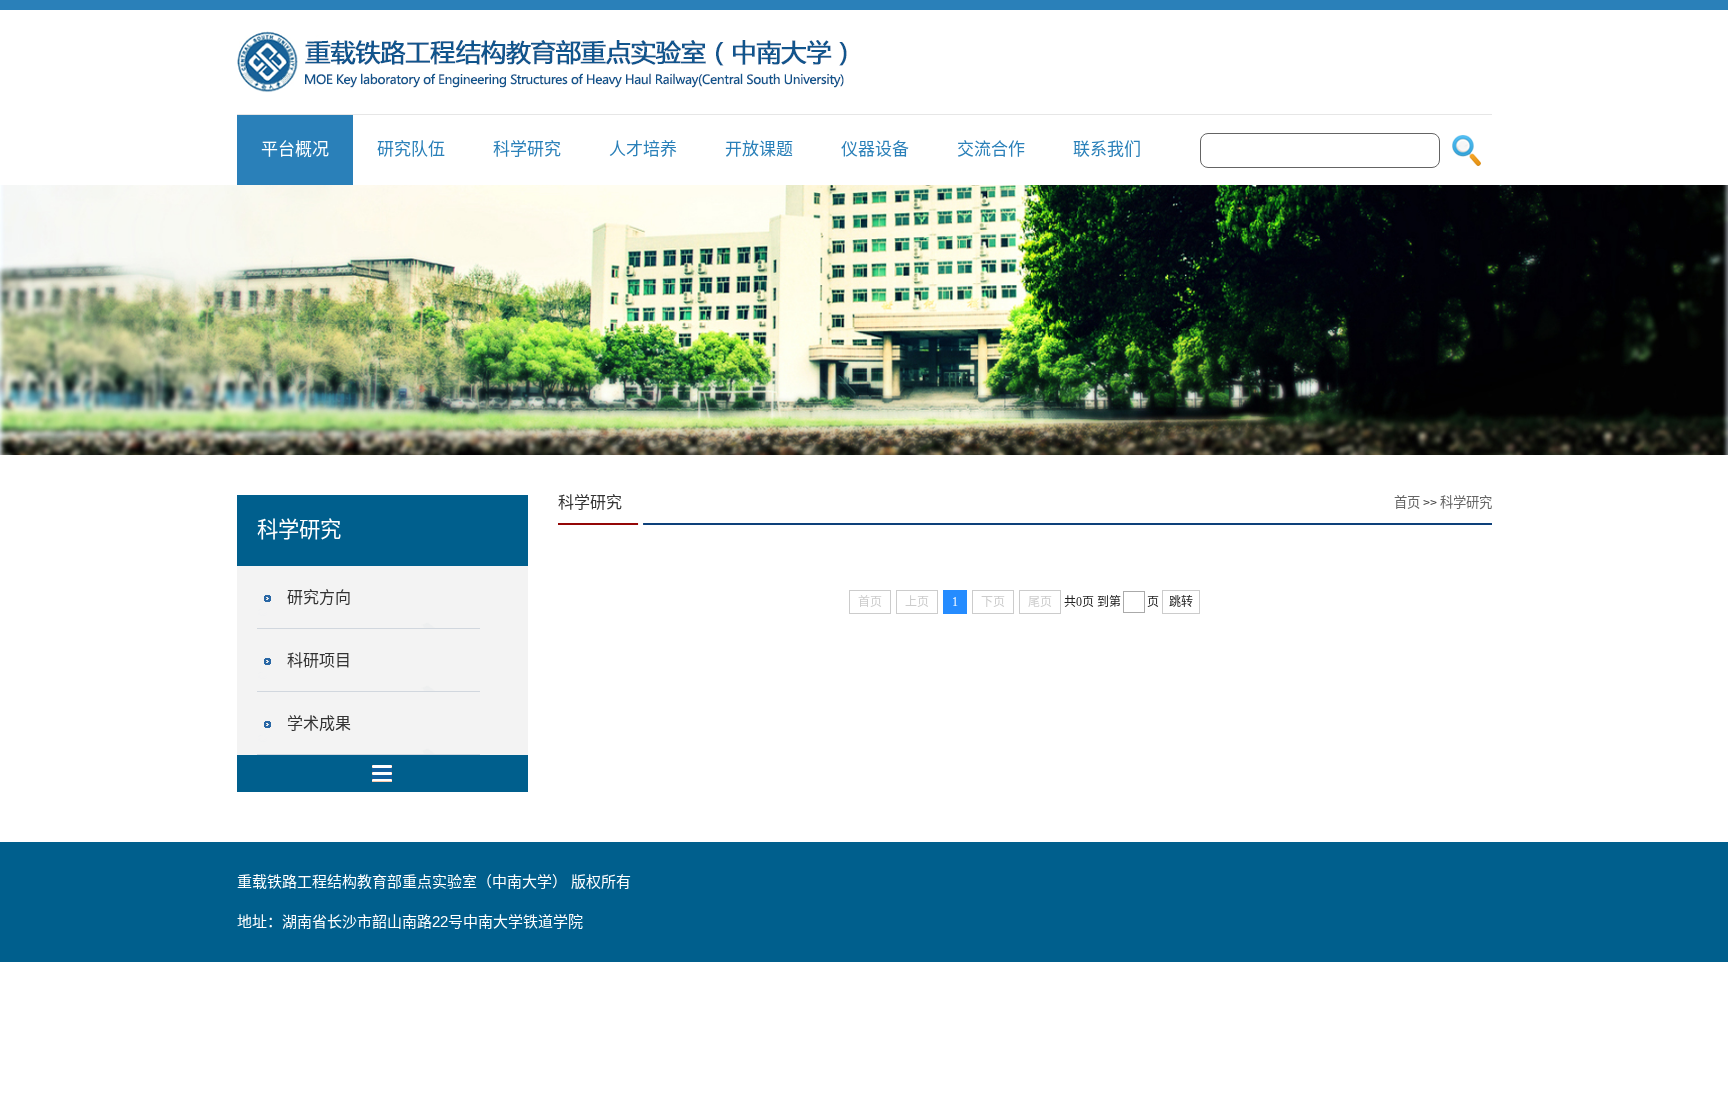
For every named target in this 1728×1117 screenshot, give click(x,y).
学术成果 (319, 723)
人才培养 (643, 149)
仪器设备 (875, 149)
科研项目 (319, 660)
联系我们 (1107, 149)
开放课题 (759, 149)
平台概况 (295, 149)
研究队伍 (411, 149)
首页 (1407, 502)
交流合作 (991, 149)
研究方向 (319, 597)
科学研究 (527, 149)
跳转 (1181, 602)
